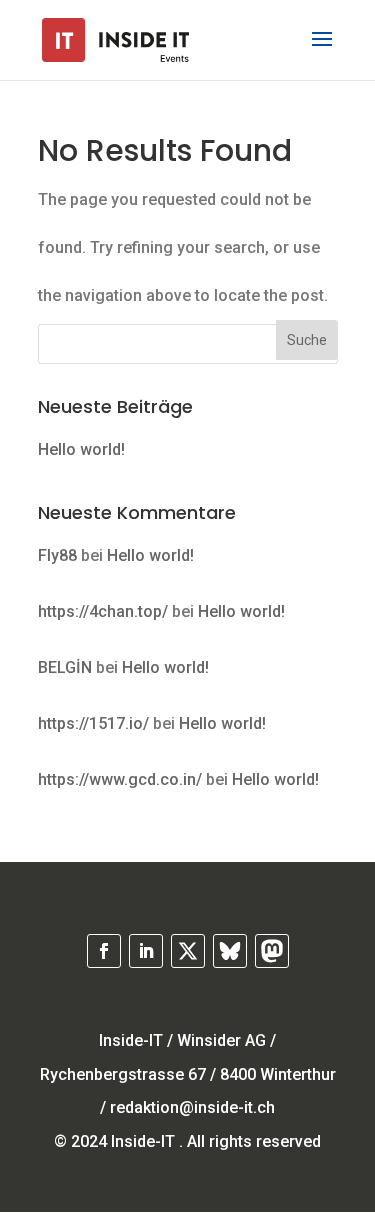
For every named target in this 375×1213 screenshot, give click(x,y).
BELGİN (65, 667)
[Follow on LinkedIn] (146, 951)
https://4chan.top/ (103, 611)
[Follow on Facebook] (104, 951)
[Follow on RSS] (230, 951)
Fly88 (57, 555)
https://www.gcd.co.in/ (120, 779)
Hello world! (81, 449)
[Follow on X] (188, 951)
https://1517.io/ (93, 723)
